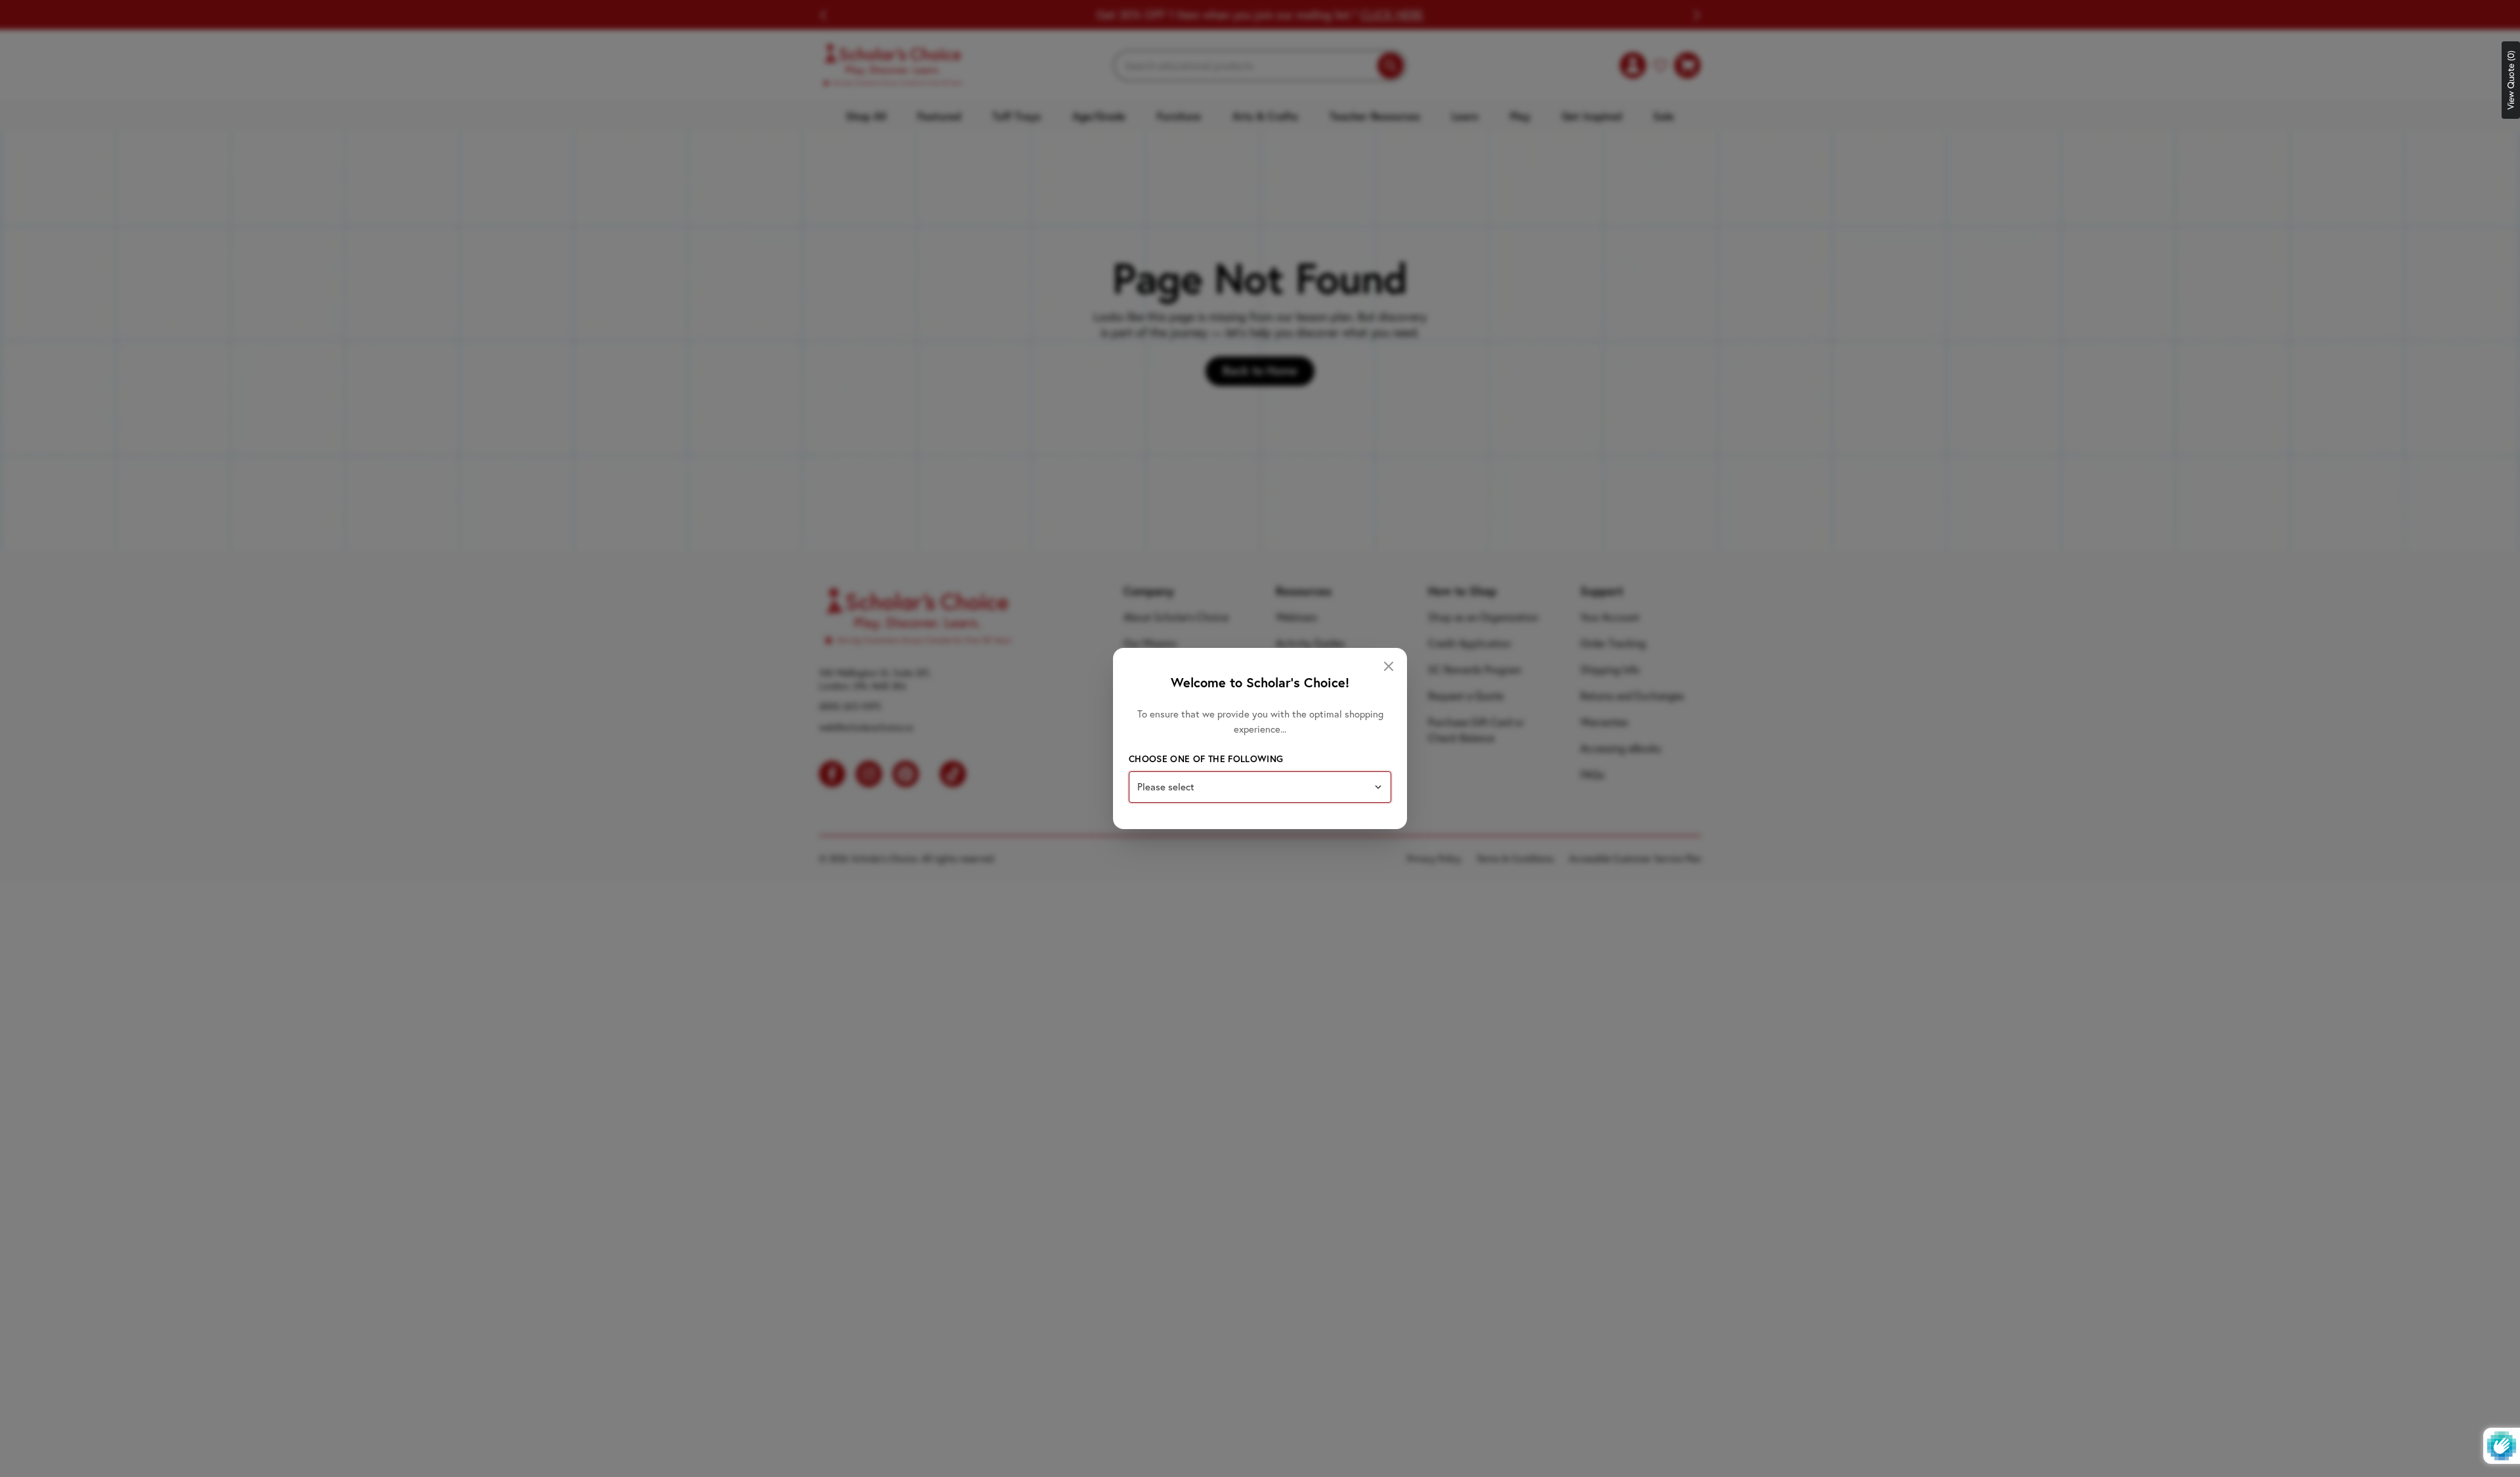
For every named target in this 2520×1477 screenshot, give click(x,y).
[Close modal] (1389, 666)
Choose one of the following (1206, 759)
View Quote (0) (2511, 80)
